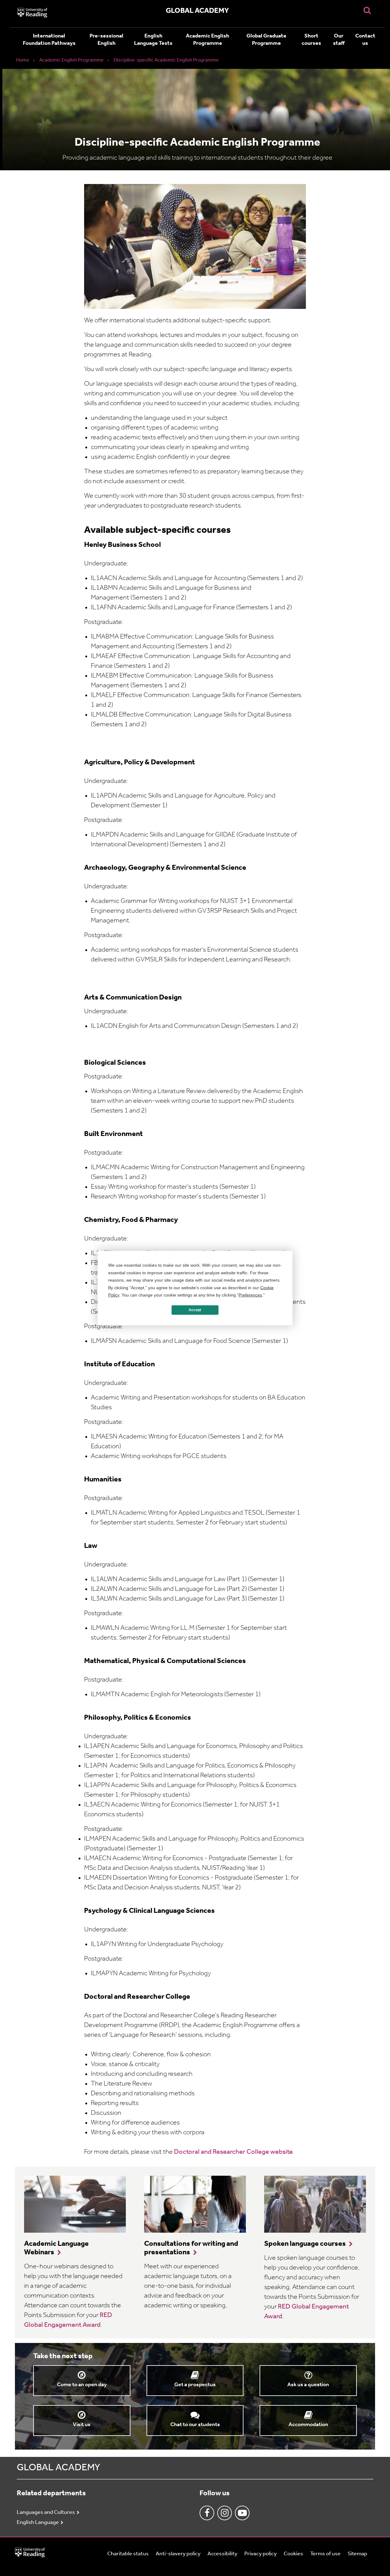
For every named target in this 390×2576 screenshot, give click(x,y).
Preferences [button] (250, 1295)
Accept (195, 1310)
